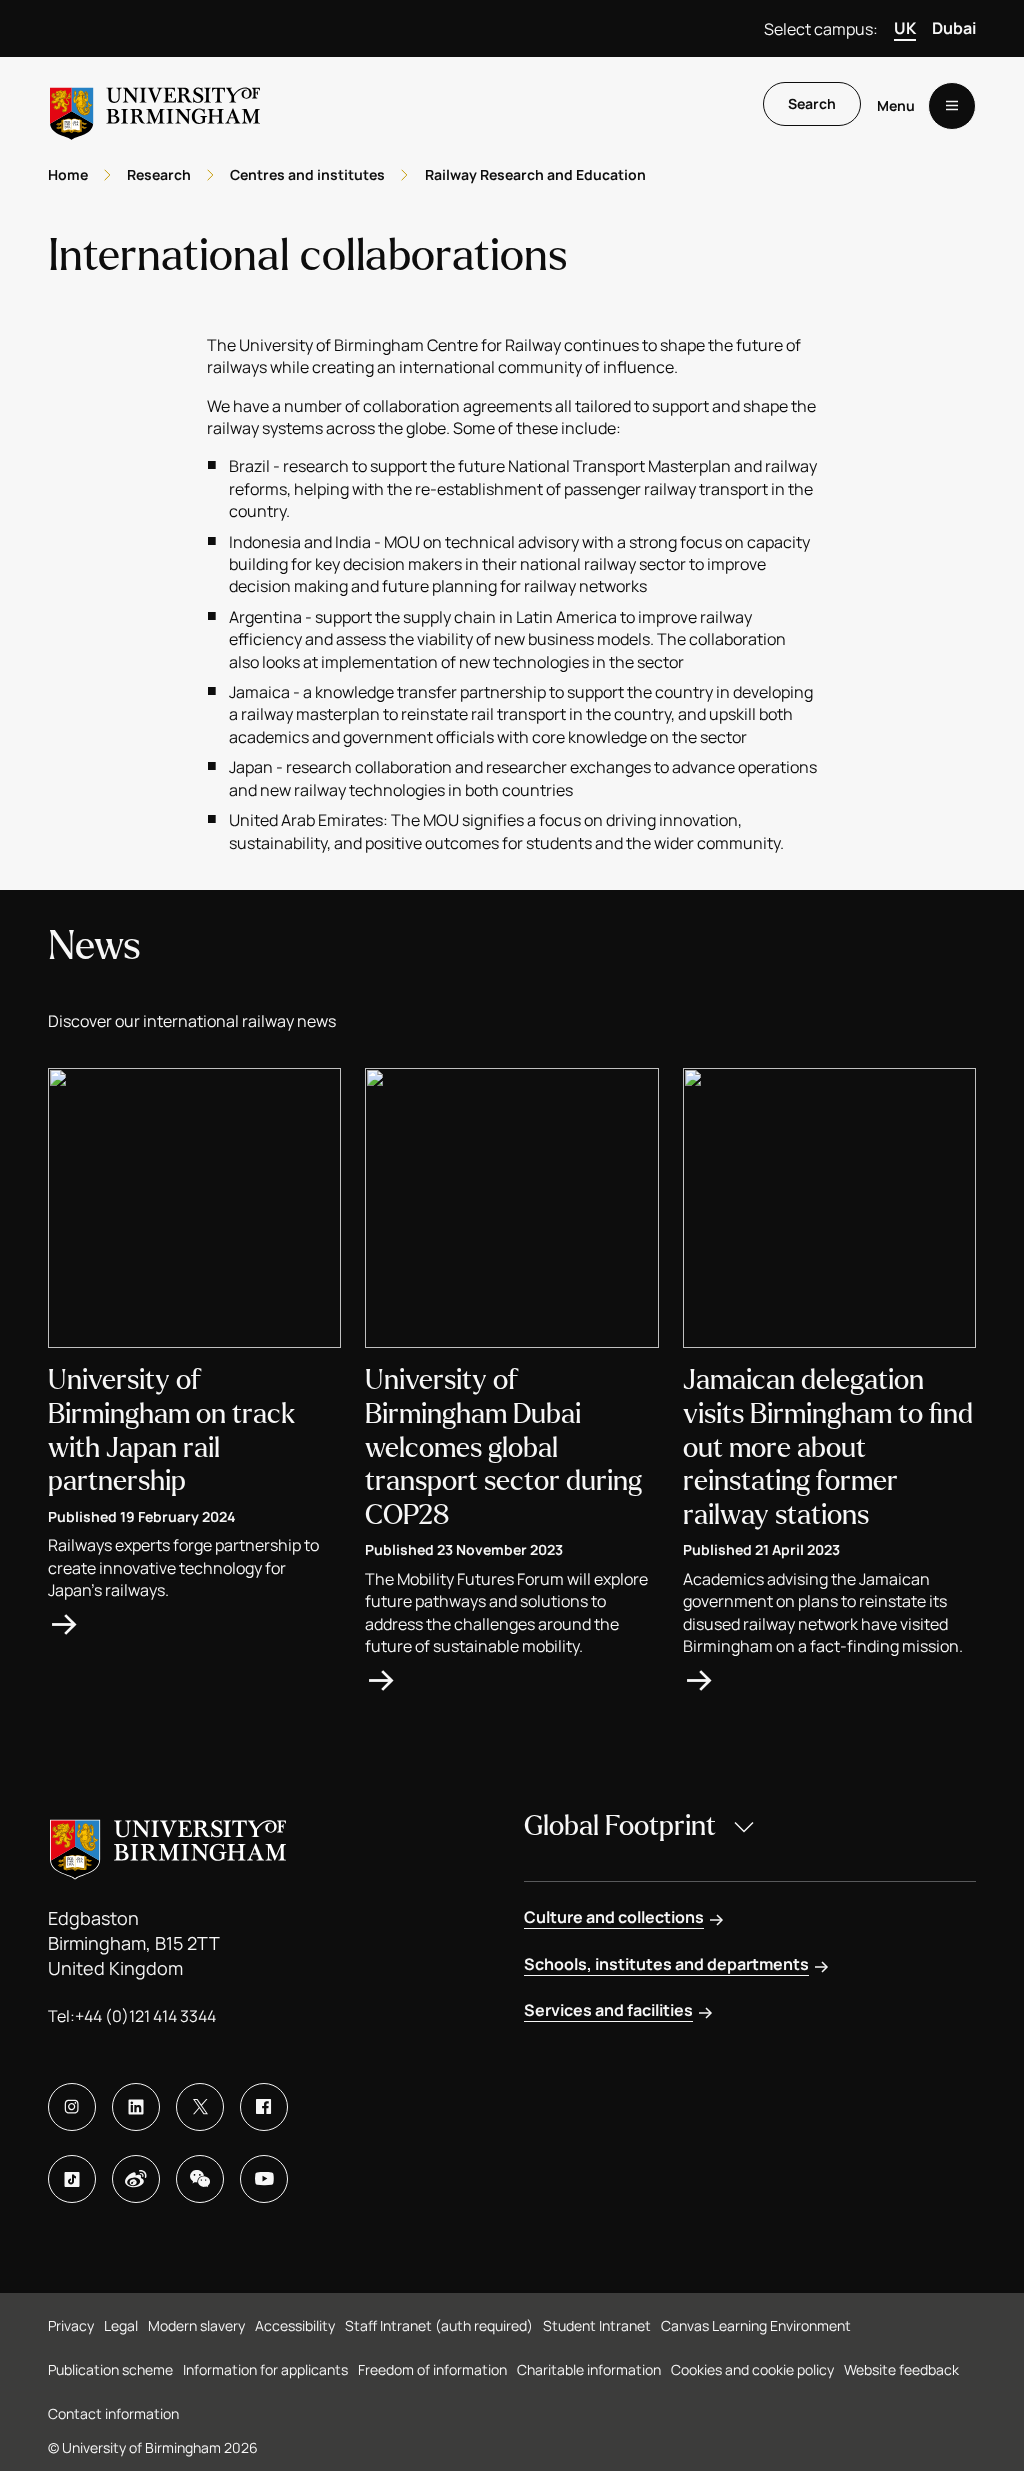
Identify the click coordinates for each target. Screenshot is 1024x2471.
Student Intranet (597, 2325)
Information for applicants (265, 2369)
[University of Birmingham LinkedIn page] (136, 2107)
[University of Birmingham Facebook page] (264, 2107)
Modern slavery (196, 2325)
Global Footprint (620, 1826)
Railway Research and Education (535, 174)
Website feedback (901, 2369)
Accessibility (295, 2325)
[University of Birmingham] (155, 105)
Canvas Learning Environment (756, 2325)
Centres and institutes (307, 174)
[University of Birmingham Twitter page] (200, 2107)
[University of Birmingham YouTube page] (264, 2179)
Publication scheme (110, 2369)
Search (812, 103)
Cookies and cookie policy (752, 2369)
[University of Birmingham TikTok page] (72, 2179)
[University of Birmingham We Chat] (200, 2179)
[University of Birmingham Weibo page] (136, 2179)
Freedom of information (432, 2369)
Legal (121, 2325)
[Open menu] (952, 106)
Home (68, 174)
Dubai (954, 28)
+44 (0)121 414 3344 (145, 2016)
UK (905, 28)
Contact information (113, 2413)
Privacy (71, 2325)
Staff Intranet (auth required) (439, 2325)
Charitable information (589, 2369)
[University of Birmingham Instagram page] (72, 2107)
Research (159, 174)
